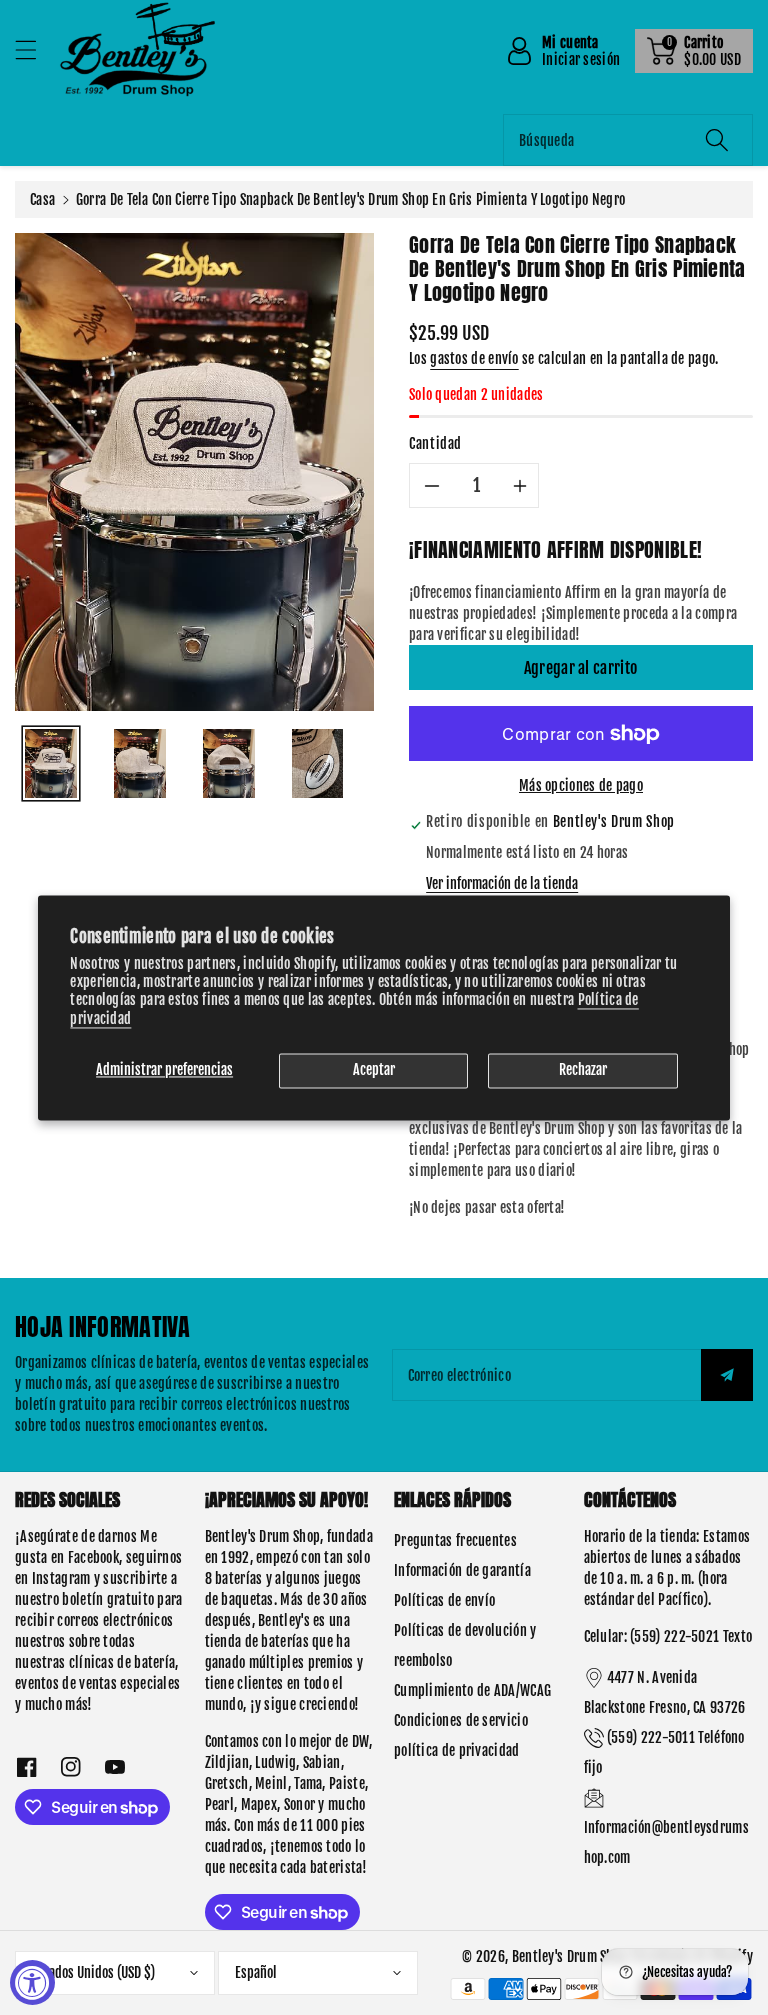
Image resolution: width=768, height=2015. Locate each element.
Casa (42, 199)
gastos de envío (474, 358)
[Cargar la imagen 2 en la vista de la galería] (140, 763)
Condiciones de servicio (461, 1720)
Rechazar (583, 1069)
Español (256, 1972)
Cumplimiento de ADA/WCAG (472, 1690)
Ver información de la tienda (502, 883)
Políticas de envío (444, 1600)
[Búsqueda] (717, 140)
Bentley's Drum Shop (570, 1956)
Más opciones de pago (581, 785)
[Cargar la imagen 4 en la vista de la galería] (318, 763)
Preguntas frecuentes (455, 1540)
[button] (35, 49)
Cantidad (435, 443)
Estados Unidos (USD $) (93, 1972)
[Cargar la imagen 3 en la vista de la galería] (229, 763)
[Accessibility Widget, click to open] (32, 1982)
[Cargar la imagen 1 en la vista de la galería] (51, 763)
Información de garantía (462, 1570)
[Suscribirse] (727, 1375)
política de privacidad (457, 1750)
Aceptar (374, 1069)
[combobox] (628, 140)
